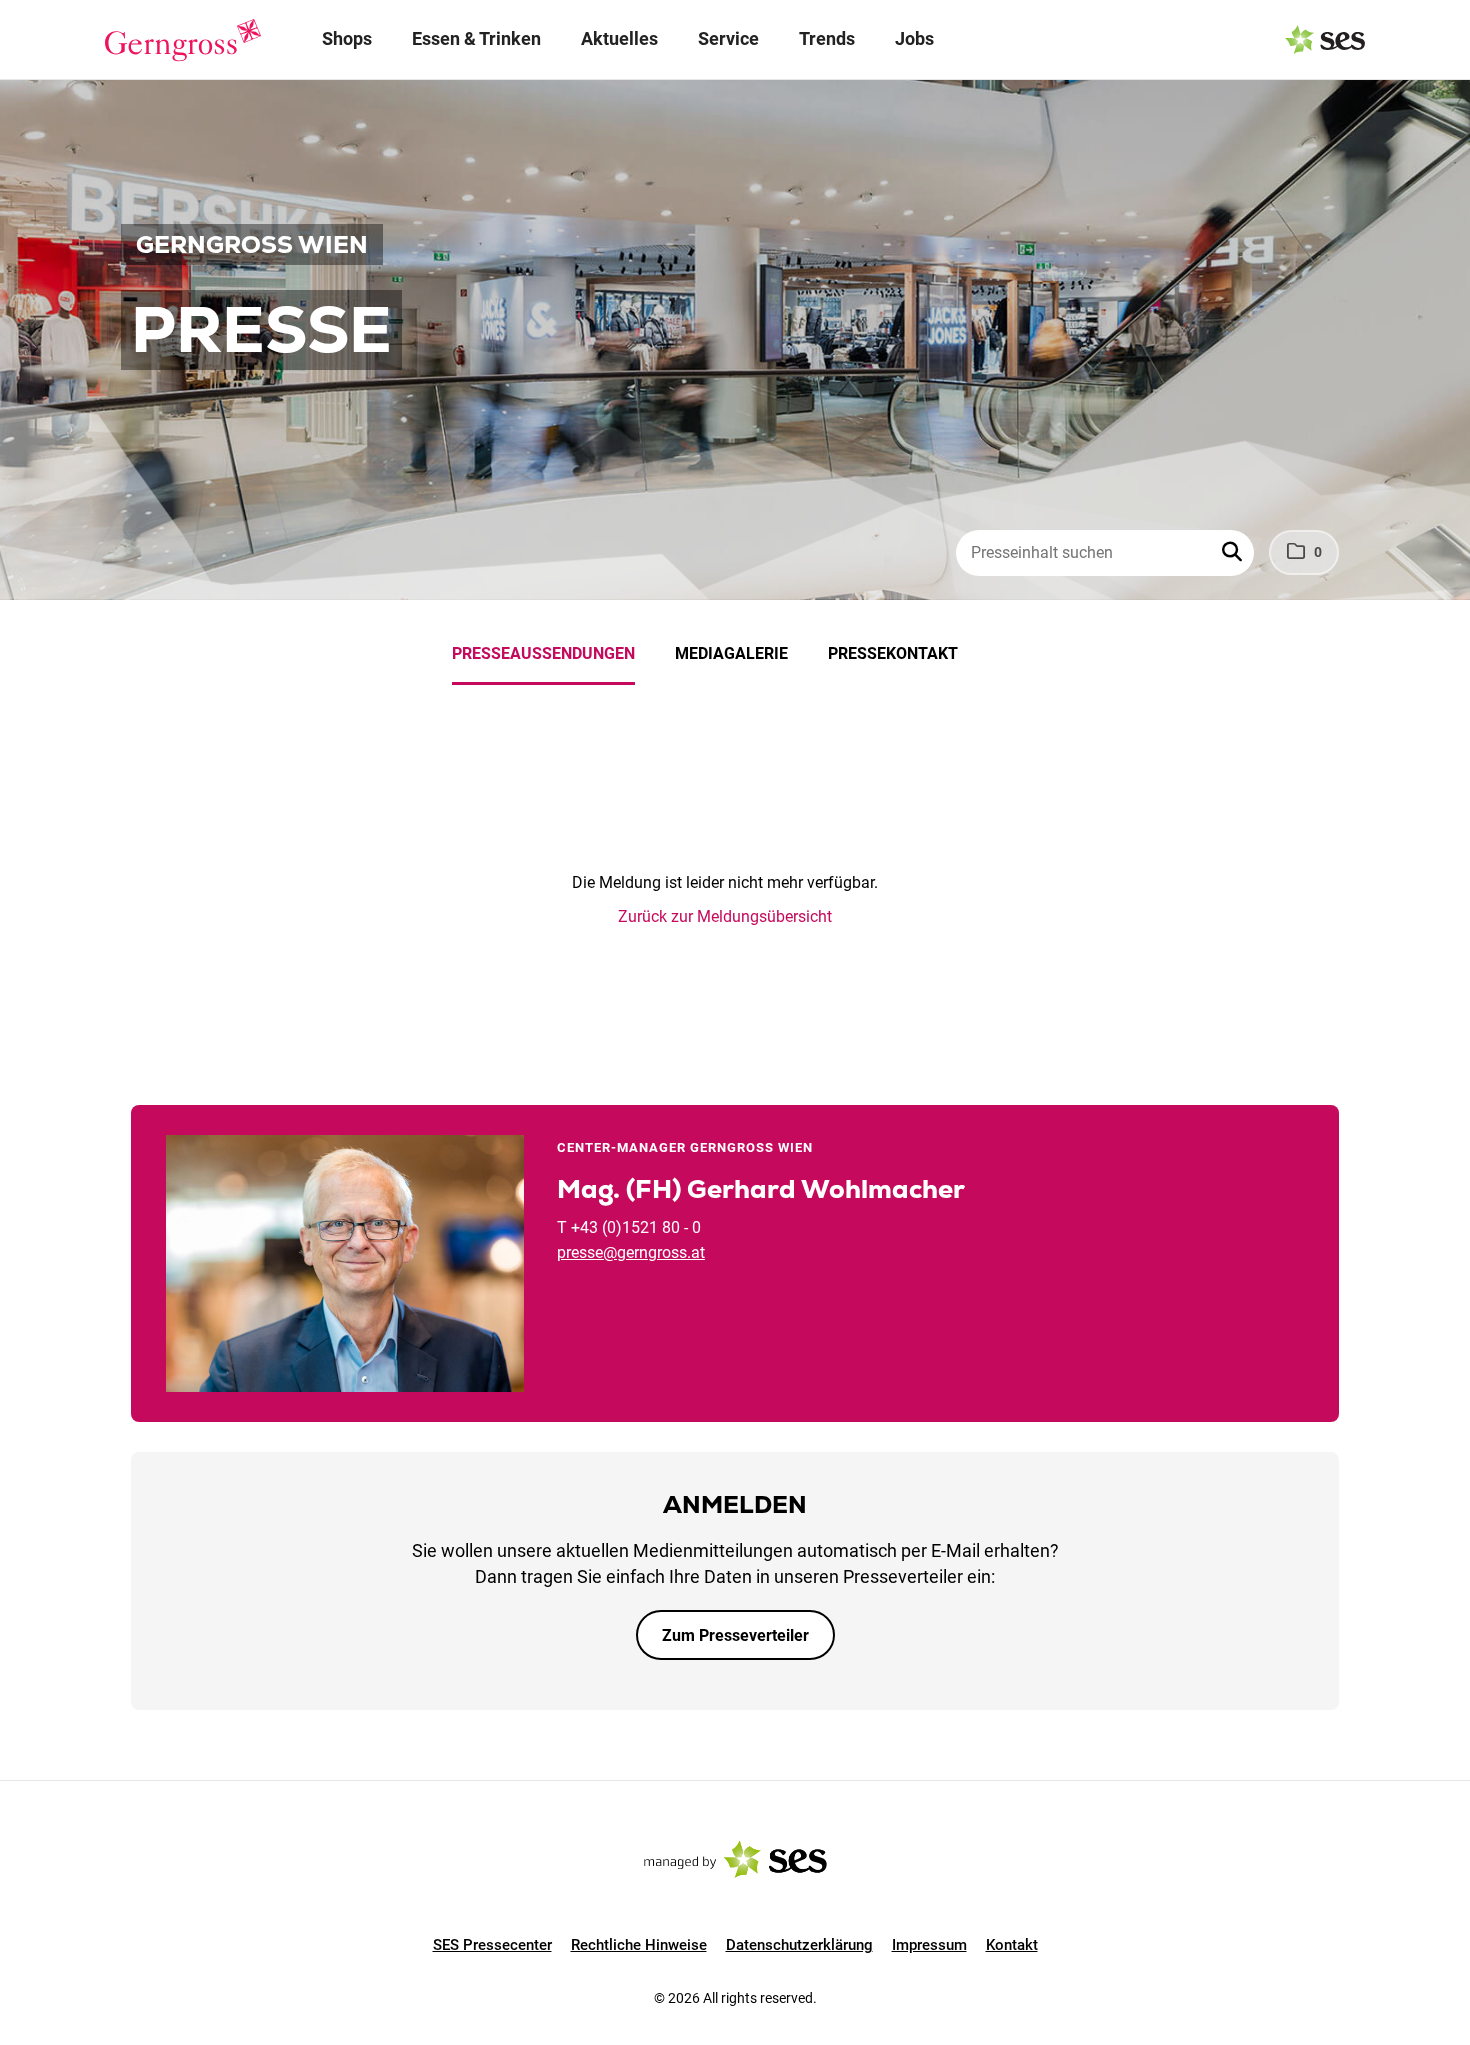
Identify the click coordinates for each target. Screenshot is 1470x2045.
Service (728, 38)
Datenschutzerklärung (799, 1945)
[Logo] (183, 40)
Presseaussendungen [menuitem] (543, 653)
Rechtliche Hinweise (639, 1945)
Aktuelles (619, 38)
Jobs (914, 38)
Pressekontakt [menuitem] (893, 653)
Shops (347, 38)
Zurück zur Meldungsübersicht (725, 916)
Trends (827, 38)
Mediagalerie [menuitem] (731, 653)
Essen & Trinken (476, 38)
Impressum (929, 1945)
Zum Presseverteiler (735, 1635)
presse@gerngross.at (631, 1252)
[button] (1234, 553)
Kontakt (1012, 1945)
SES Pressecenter (492, 1945)
